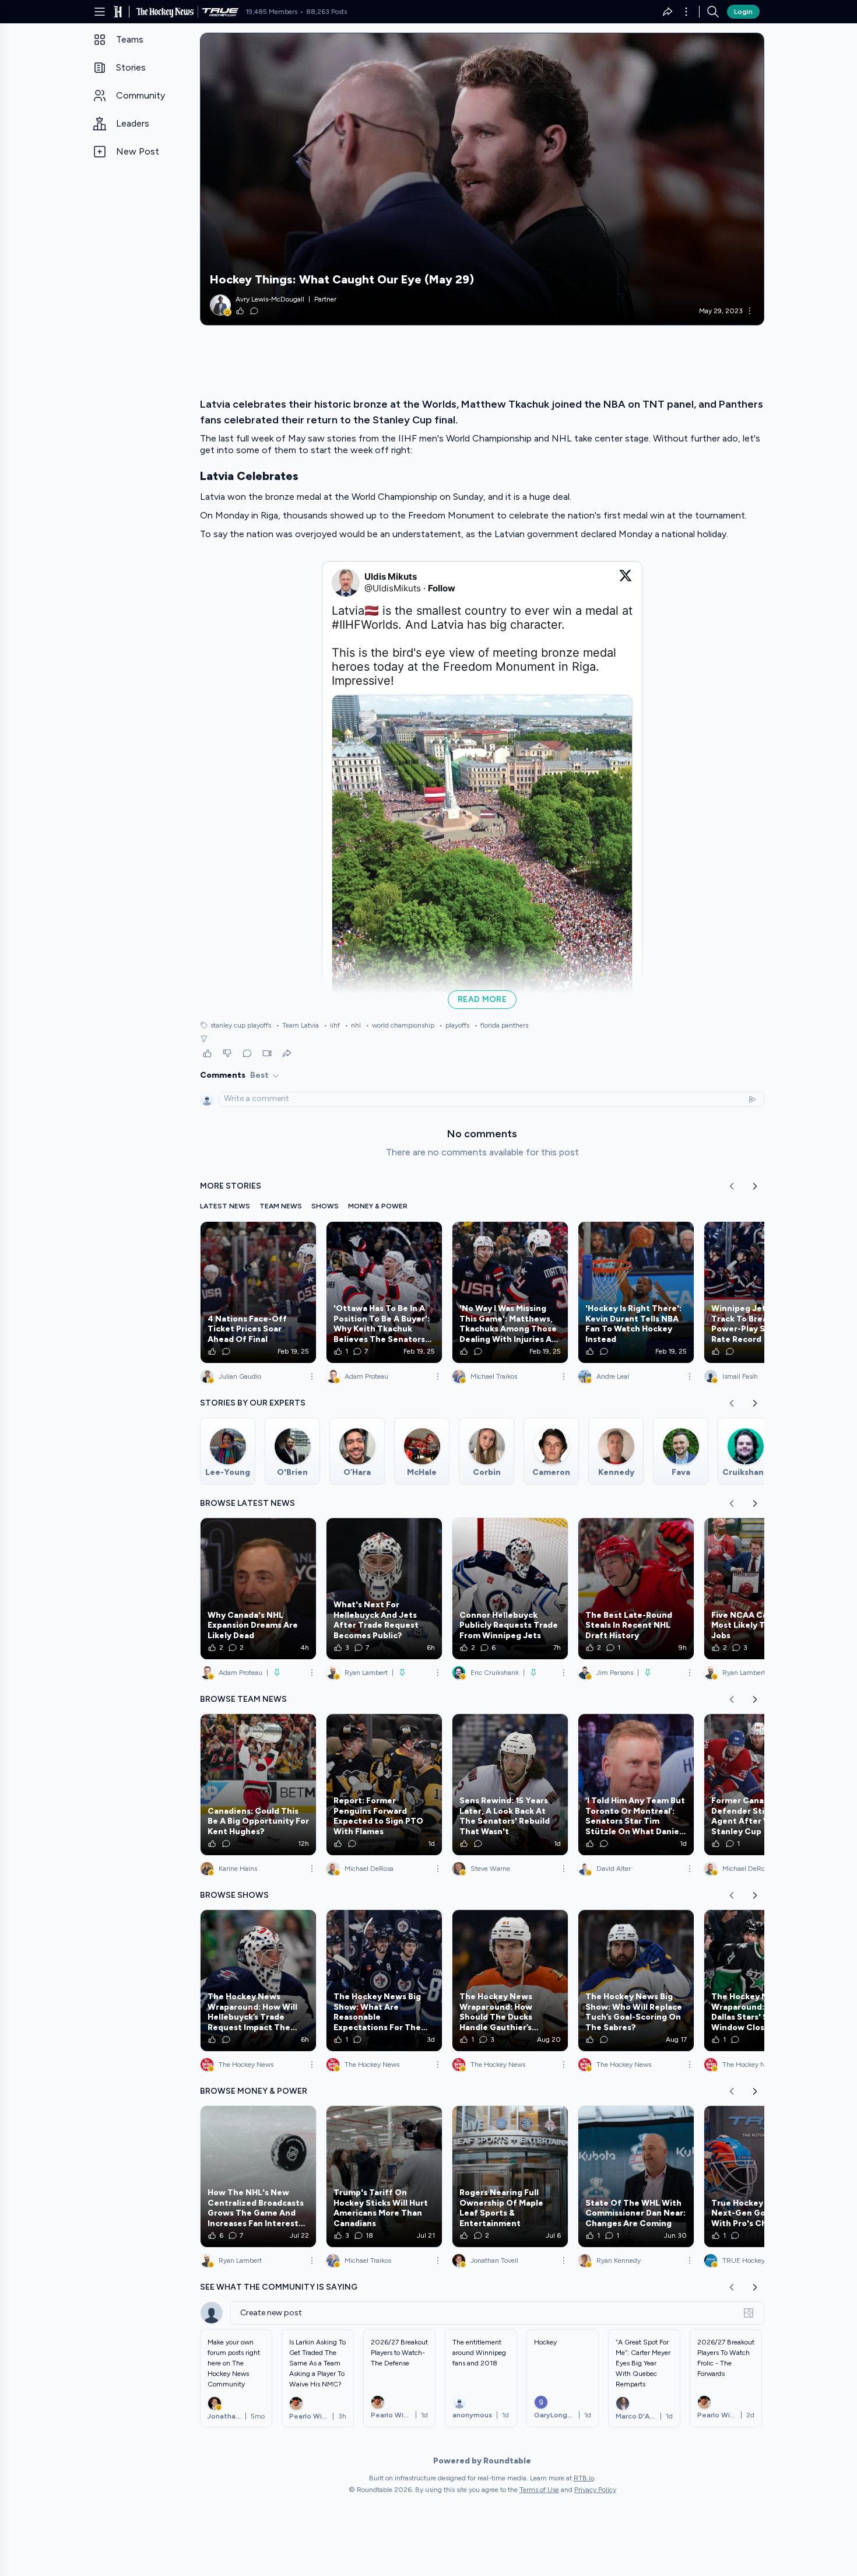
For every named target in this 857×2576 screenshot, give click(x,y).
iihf (332, 1025)
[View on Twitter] (626, 583)
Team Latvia (297, 1025)
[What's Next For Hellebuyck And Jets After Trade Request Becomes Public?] (384, 1589)
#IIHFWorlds (365, 625)
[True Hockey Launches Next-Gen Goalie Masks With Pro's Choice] (762, 2177)
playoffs (454, 1025)
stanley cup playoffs (241, 1025)
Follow (442, 588)
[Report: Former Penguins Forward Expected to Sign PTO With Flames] (384, 1785)
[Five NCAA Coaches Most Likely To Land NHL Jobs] (762, 1589)
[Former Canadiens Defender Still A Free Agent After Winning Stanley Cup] (762, 1785)
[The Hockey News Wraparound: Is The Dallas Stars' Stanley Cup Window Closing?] (762, 1981)
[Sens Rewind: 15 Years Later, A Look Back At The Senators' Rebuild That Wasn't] (510, 1785)
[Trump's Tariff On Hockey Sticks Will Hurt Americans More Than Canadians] (384, 2177)
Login (743, 12)
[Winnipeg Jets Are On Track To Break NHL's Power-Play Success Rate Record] (762, 1292)
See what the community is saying (279, 2287)
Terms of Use (539, 2490)
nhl (353, 1025)
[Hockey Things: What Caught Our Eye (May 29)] (482, 179)
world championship (400, 1025)
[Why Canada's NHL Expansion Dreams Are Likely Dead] (258, 1589)
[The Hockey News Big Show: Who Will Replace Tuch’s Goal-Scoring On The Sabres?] (636, 1981)
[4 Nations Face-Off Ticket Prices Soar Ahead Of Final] (258, 1292)
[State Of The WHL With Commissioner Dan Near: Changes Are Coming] (636, 2177)
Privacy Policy (595, 2490)
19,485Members (271, 12)
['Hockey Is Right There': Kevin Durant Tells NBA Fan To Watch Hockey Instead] (636, 1292)
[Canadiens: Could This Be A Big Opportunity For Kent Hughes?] (258, 1785)
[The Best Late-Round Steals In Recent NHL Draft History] (636, 1589)
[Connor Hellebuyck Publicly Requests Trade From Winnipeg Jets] (510, 1589)
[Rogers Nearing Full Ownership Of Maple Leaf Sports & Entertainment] (510, 2177)
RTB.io (584, 2478)
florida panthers (501, 1025)
